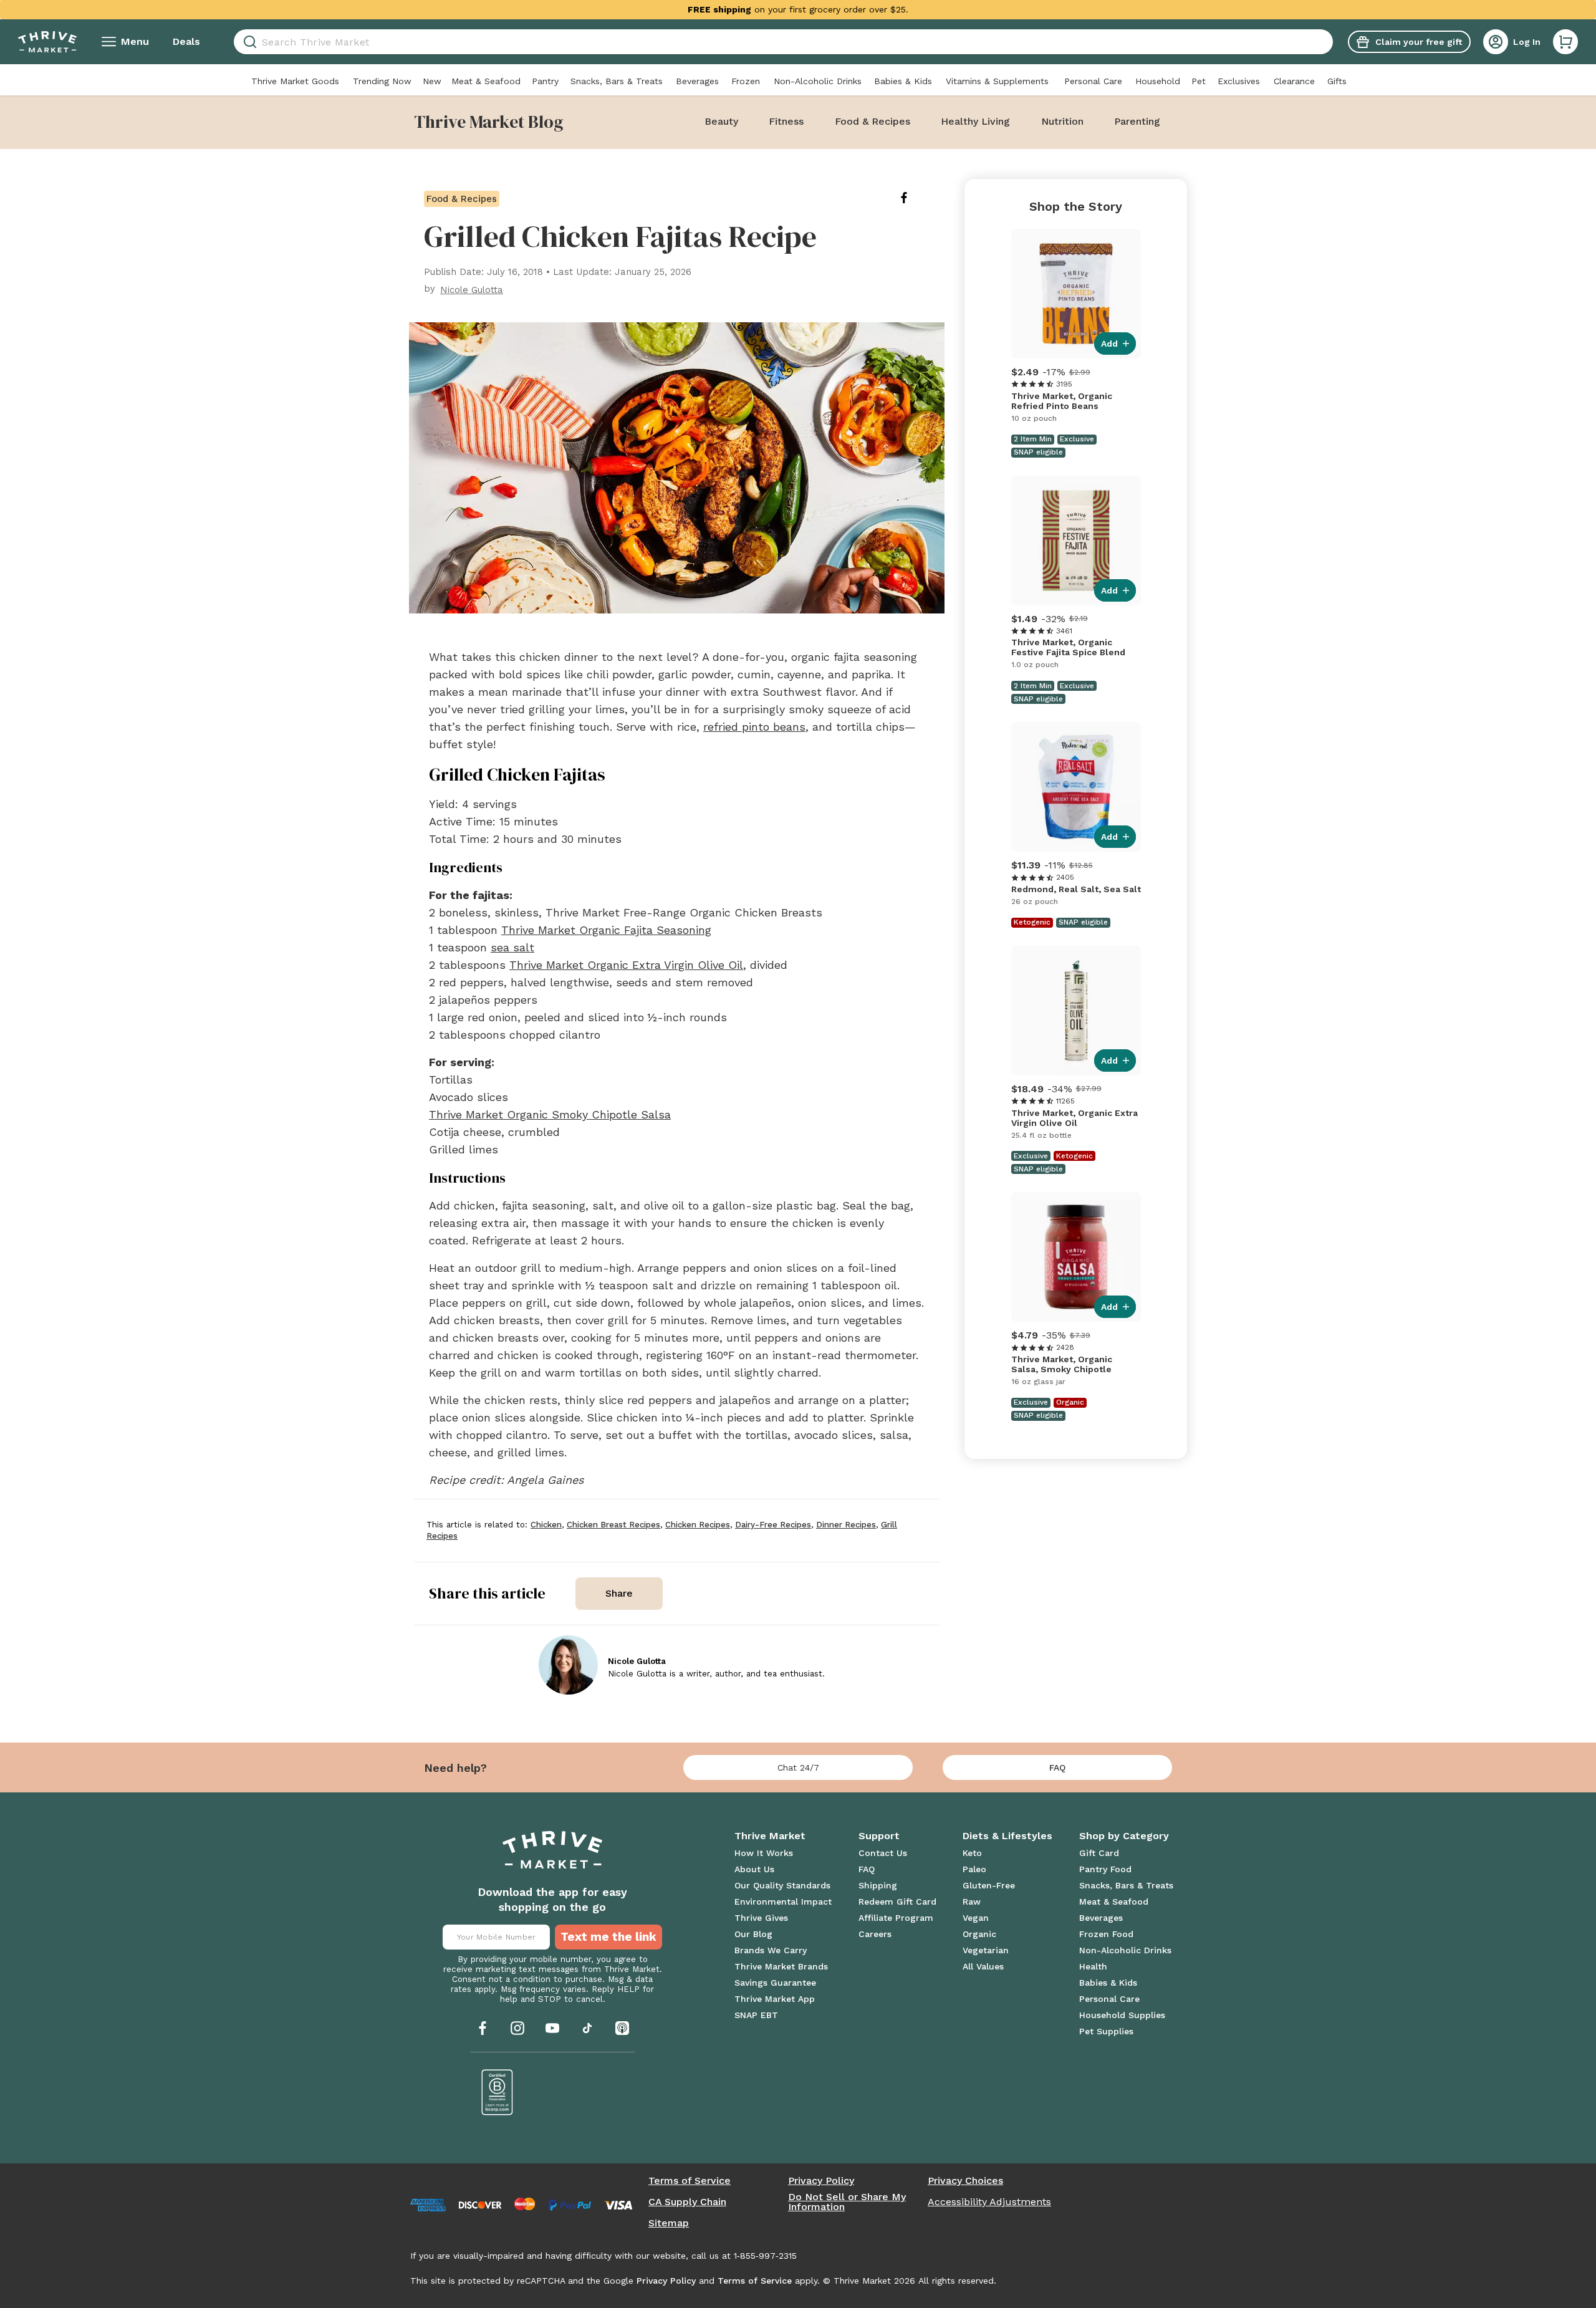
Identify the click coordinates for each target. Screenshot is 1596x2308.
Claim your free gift (1419, 42)
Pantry (545, 81)
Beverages (697, 81)
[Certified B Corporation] (498, 2092)
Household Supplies (1122, 2015)
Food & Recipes (873, 121)
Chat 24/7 (798, 1767)
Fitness (786, 121)
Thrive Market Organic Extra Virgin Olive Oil (626, 965)
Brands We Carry (771, 1950)
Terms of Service (690, 2181)
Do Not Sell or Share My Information (847, 2202)
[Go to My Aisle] (47, 42)
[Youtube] (552, 2028)
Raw (972, 1902)
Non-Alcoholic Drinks (818, 81)
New (432, 81)
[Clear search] (1328, 42)
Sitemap (669, 2223)
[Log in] (1496, 42)
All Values (983, 1966)
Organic (979, 1934)
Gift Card (1099, 1853)
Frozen (746, 81)
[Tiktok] (587, 2028)
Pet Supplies (1106, 2031)
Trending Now (382, 81)
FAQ (1057, 1767)
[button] (1565, 42)
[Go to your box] (1565, 42)
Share (619, 1593)
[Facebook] (483, 2028)
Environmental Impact (783, 1902)
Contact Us (883, 1853)
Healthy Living (975, 121)
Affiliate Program (896, 1918)
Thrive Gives (761, 1918)
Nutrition (1062, 121)
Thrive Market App (775, 1999)
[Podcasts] (622, 2028)
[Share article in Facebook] (914, 198)
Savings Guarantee (775, 1983)
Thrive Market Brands (781, 1966)
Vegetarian (986, 1950)
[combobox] (783, 42)
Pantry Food (1105, 1869)
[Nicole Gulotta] (568, 1665)
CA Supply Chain (687, 2202)
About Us (754, 1869)
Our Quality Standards (782, 1885)
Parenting (1137, 121)
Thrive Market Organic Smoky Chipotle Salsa (550, 1114)
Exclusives (1239, 81)
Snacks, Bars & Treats (617, 81)
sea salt (512, 947)
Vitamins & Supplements (997, 81)
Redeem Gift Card (897, 1902)
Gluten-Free (989, 1885)
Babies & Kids (903, 81)
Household (1158, 81)
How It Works (764, 1853)
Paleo (974, 1869)
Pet (1199, 81)
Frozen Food (1106, 1934)
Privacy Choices (965, 2181)
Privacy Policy (821, 2181)
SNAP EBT (756, 2015)
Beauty (721, 121)
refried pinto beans (754, 727)
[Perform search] (248, 42)
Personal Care (1093, 81)
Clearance (1294, 81)
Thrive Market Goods (295, 81)
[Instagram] (517, 2028)
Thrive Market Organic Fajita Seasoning (606, 930)
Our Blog (753, 1934)
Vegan (976, 1918)
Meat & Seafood (486, 81)
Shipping (878, 1885)
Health (1093, 1966)
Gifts (1337, 81)
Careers (875, 1934)
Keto (972, 1853)
